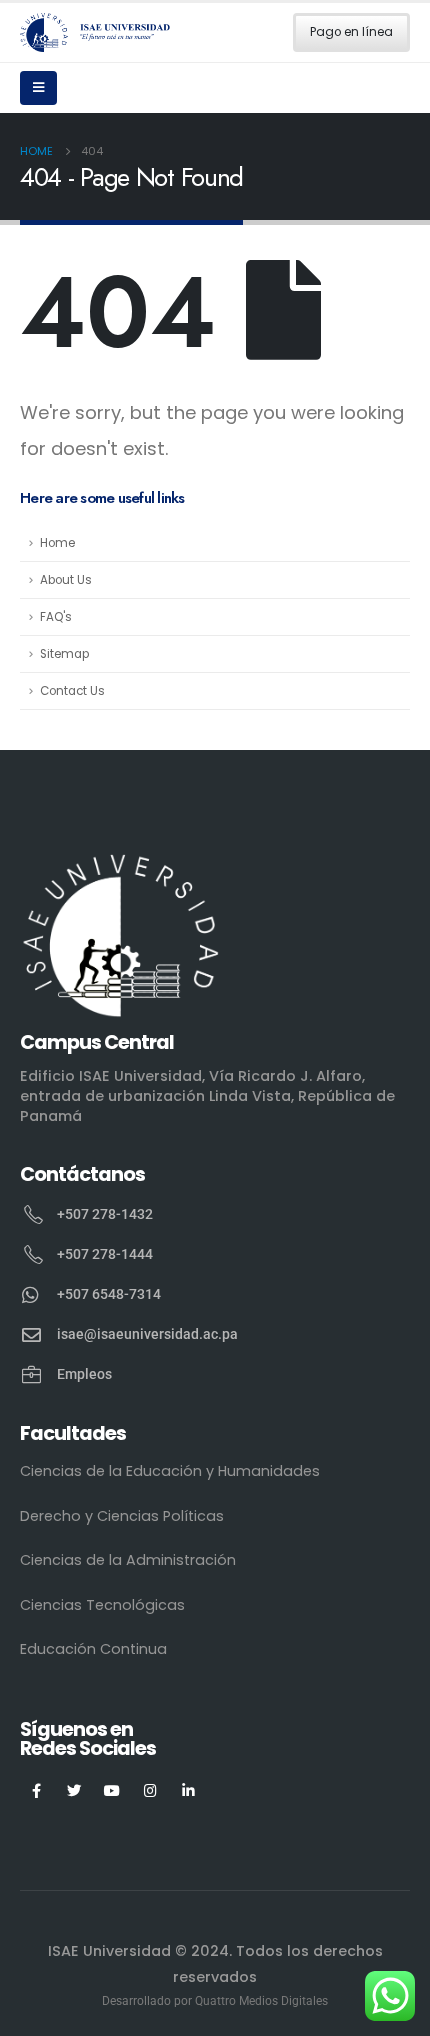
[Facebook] (36, 1790)
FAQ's (56, 617)
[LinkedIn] (188, 1790)
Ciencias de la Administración (128, 1560)
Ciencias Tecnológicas (102, 1605)
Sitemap (64, 654)
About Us (66, 580)
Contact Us (72, 691)
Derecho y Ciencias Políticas (122, 1516)
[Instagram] (150, 1790)
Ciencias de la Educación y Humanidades (170, 1471)
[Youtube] (112, 1790)
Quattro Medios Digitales (261, 2001)
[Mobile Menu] (38, 88)
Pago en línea (351, 32)
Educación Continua (93, 1649)
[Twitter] (74, 1790)
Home (57, 543)
